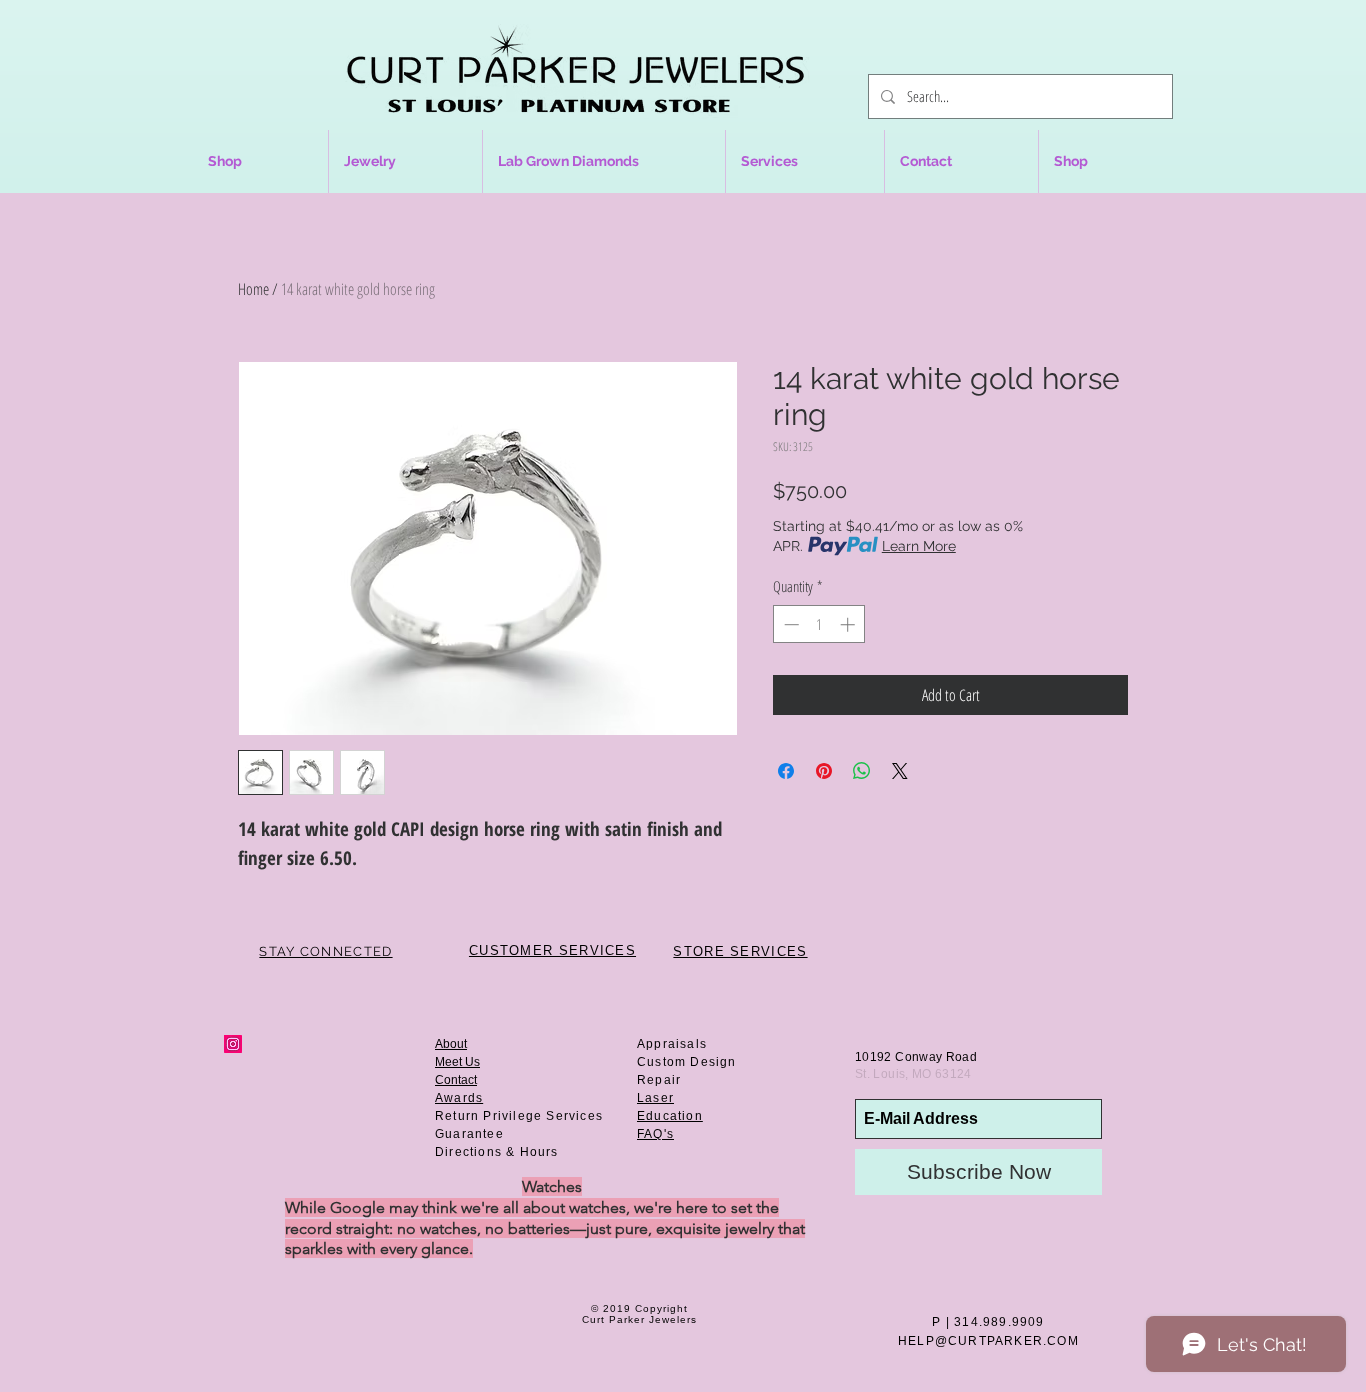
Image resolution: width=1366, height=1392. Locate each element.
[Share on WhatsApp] (862, 771)
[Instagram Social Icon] (233, 1044)
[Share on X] (900, 771)
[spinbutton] (819, 624)
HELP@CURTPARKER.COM (988, 1341)
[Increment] (849, 624)
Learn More (919, 546)
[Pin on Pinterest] (824, 771)
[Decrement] (789, 624)
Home (253, 289)
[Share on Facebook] (786, 771)
